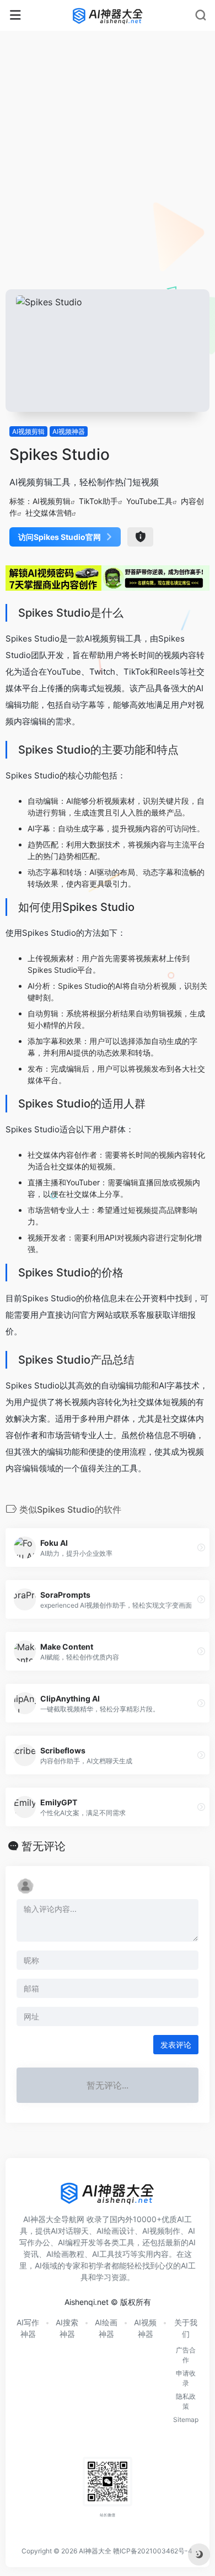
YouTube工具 (149, 501)
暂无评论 (44, 1846)
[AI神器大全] (108, 15)
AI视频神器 (69, 431)
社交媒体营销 (49, 513)
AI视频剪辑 (28, 431)
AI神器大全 (95, 2551)
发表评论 (176, 2045)
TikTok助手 (98, 501)
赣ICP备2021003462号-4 (153, 2551)
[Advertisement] (108, 176)
